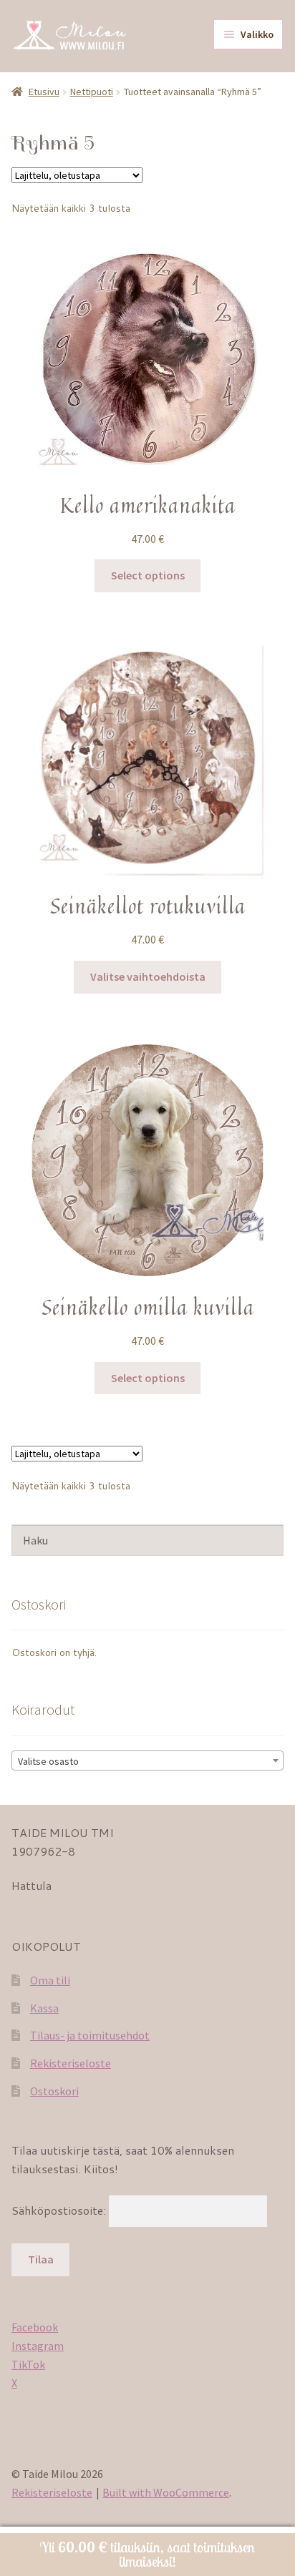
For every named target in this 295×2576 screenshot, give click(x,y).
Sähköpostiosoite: (60, 2210)
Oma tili (50, 1980)
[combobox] (147, 1760)
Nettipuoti (92, 92)
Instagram (38, 2346)
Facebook (35, 2327)
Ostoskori (54, 2091)
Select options (148, 575)
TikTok (28, 2364)
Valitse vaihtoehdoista (148, 976)
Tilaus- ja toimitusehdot (90, 2035)
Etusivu (44, 92)
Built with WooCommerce (166, 2492)
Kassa (44, 2008)
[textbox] (147, 1761)
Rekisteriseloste (71, 2063)
